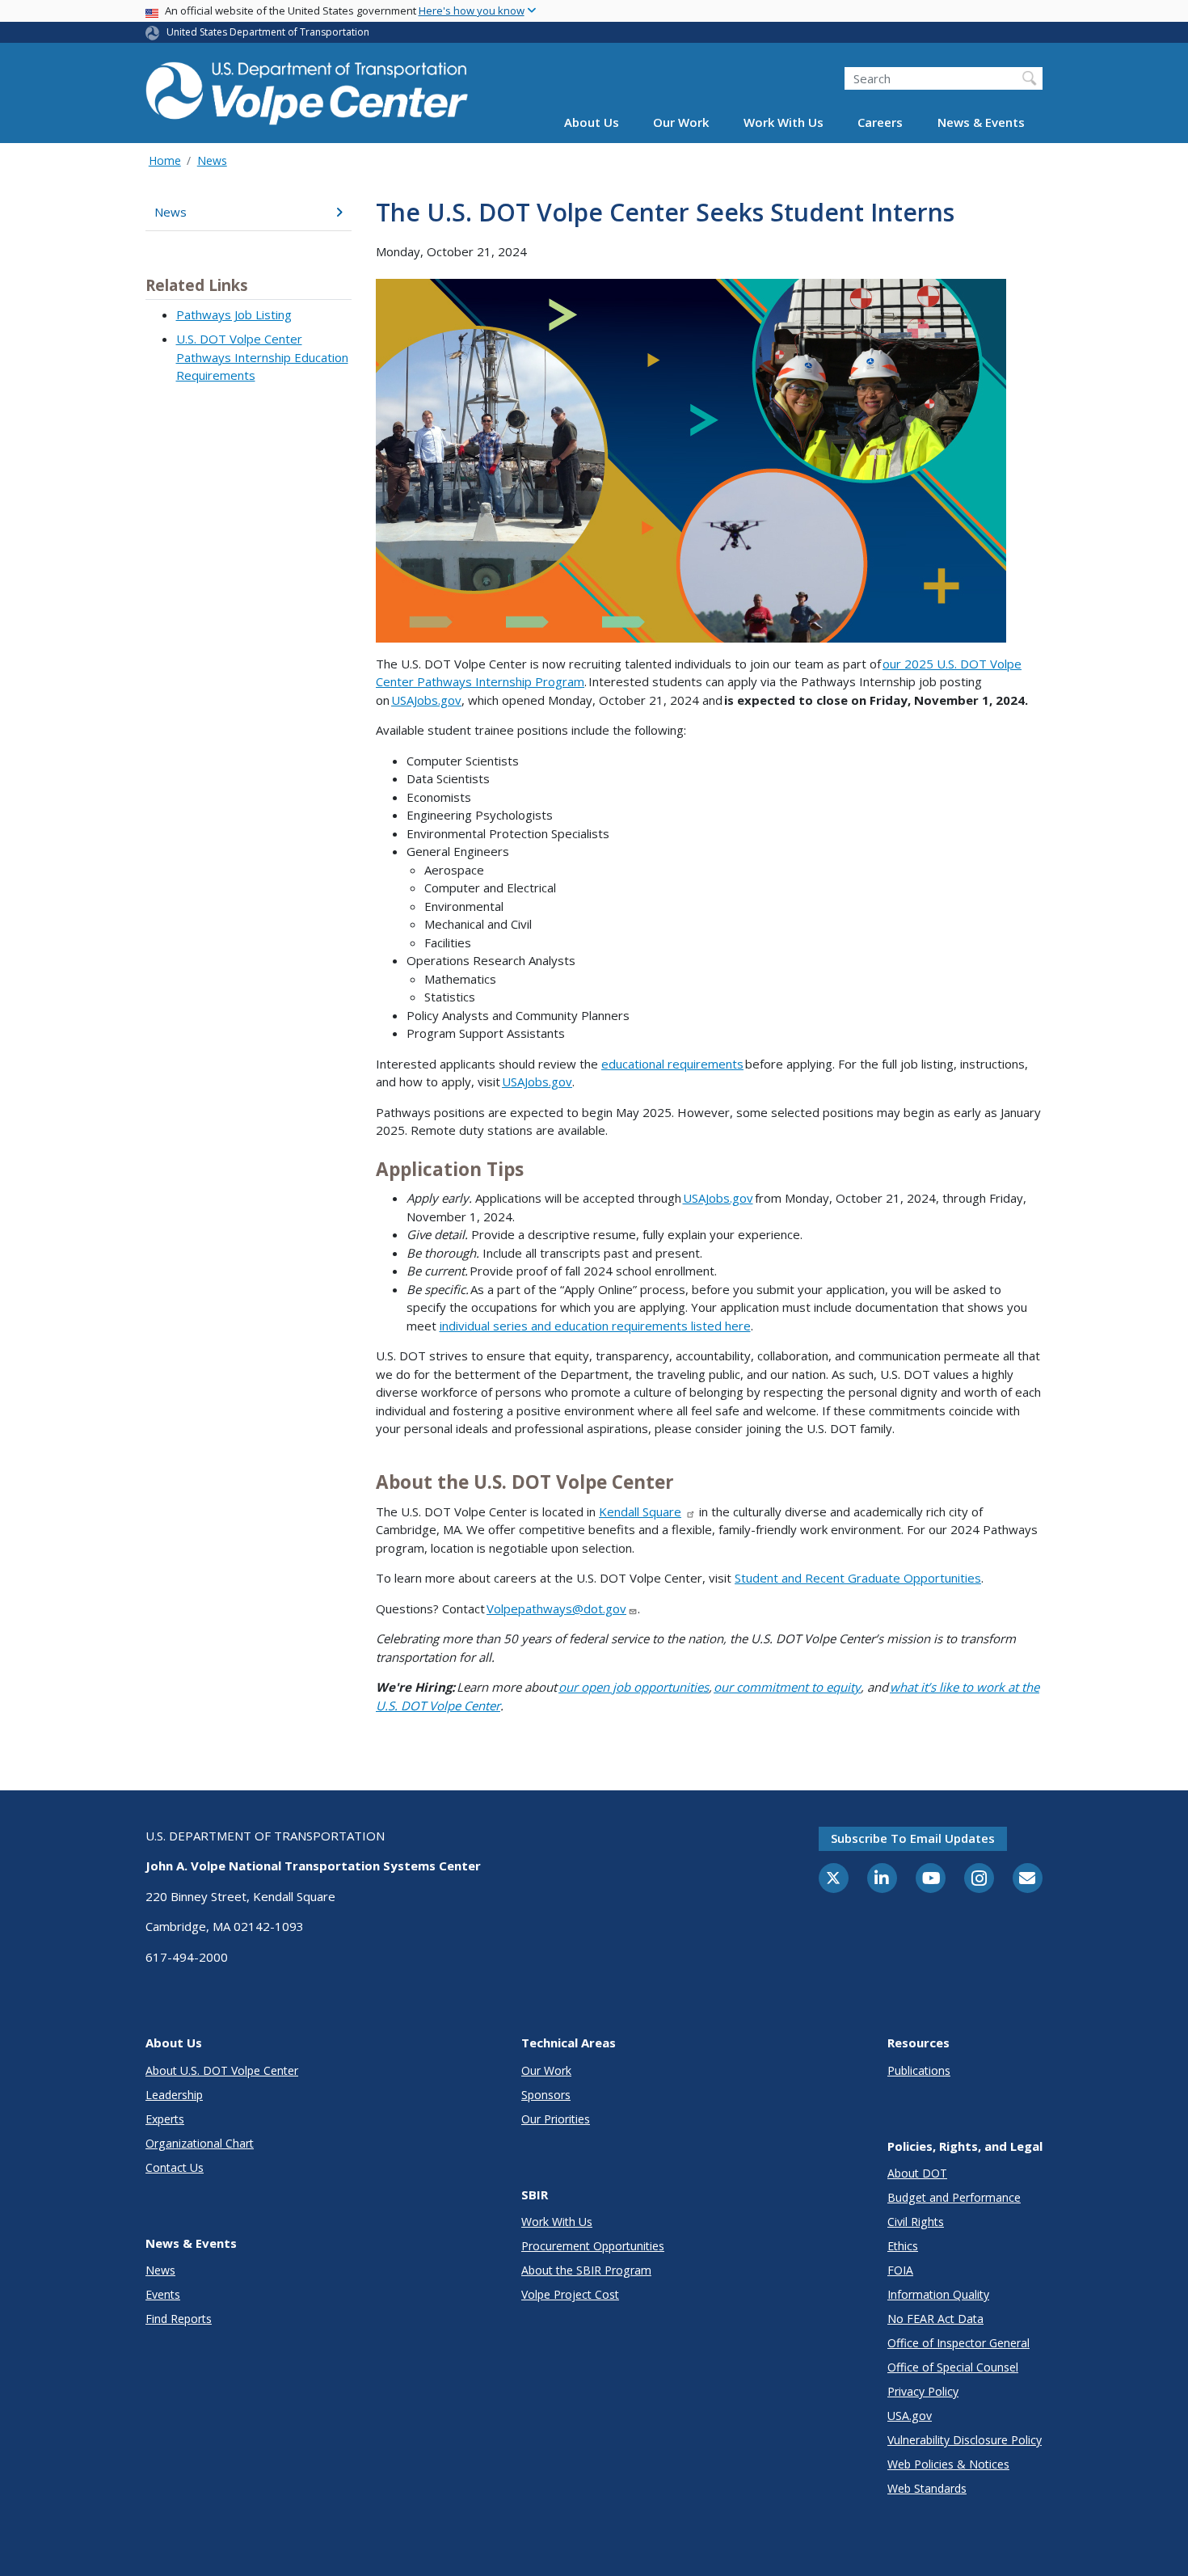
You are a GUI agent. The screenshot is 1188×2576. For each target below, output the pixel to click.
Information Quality (938, 2294)
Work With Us (784, 123)
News (212, 160)
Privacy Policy (923, 2391)
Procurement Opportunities (593, 2246)
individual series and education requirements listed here (595, 1326)
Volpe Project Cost (570, 2294)
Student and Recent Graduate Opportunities (858, 1578)
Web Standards (927, 2488)
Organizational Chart (200, 2143)
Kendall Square (640, 1511)
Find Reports (179, 2319)
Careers (880, 123)
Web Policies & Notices (948, 2464)
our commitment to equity (787, 1687)
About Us (592, 123)
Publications (919, 2070)
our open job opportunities (634, 1687)
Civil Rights (916, 2222)
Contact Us (175, 2167)
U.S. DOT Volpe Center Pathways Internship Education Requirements (262, 357)
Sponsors (546, 2095)
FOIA (900, 2270)
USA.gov (910, 2416)
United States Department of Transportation (268, 32)
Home (165, 160)
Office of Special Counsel (953, 2367)
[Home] (307, 90)
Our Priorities (556, 2119)
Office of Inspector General (958, 2343)
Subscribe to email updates (913, 1838)
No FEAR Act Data (935, 2319)
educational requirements (672, 1064)
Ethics (903, 2246)
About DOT (917, 2173)
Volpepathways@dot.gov (556, 1608)
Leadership (174, 2095)
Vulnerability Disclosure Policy (965, 2440)
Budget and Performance (954, 2197)
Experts (165, 2119)
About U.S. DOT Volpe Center (222, 2070)
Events (163, 2294)
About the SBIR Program (586, 2270)
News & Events (981, 123)
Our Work (681, 123)
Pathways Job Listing (234, 314)
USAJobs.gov (426, 700)
